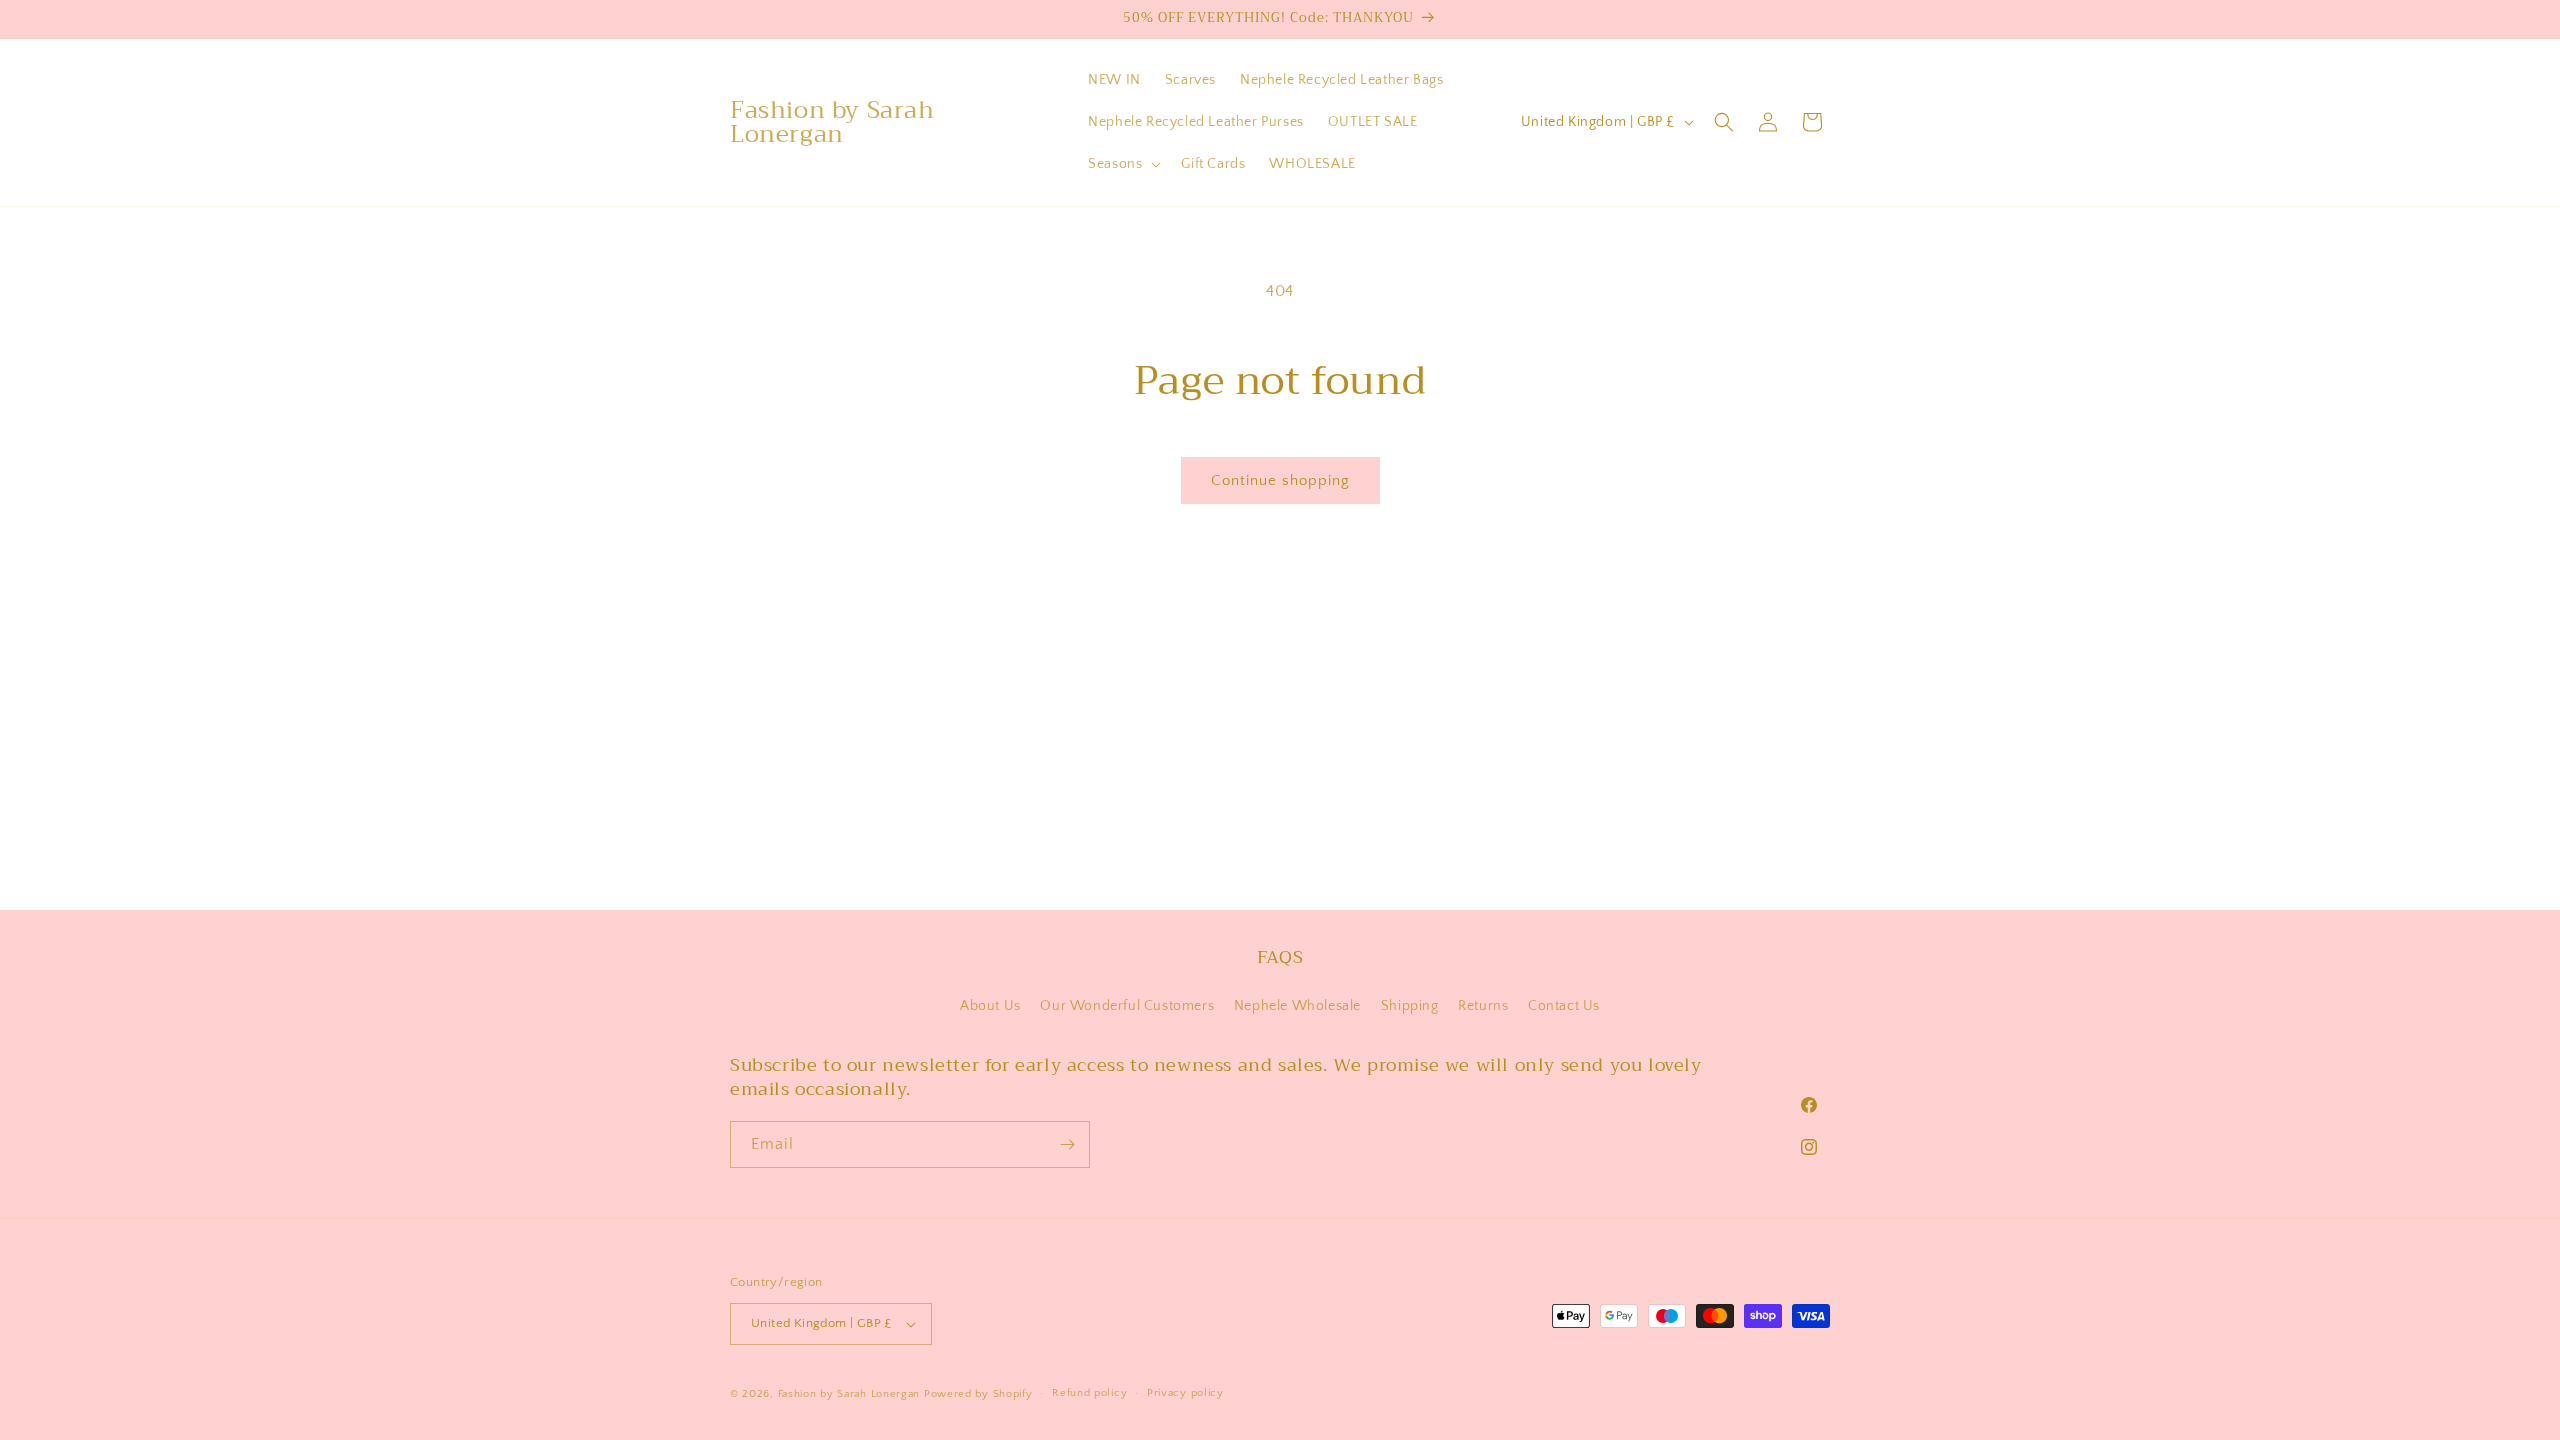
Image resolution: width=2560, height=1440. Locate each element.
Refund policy (1089, 1393)
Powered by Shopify (978, 1394)
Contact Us (1564, 1006)
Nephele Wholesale (1297, 1006)
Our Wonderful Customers (1127, 1006)
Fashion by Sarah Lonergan (849, 1394)
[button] (1122, 164)
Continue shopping (1280, 480)
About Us (990, 1006)
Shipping (1410, 1006)
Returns (1483, 1006)
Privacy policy (1185, 1393)
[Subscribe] (1067, 1144)
